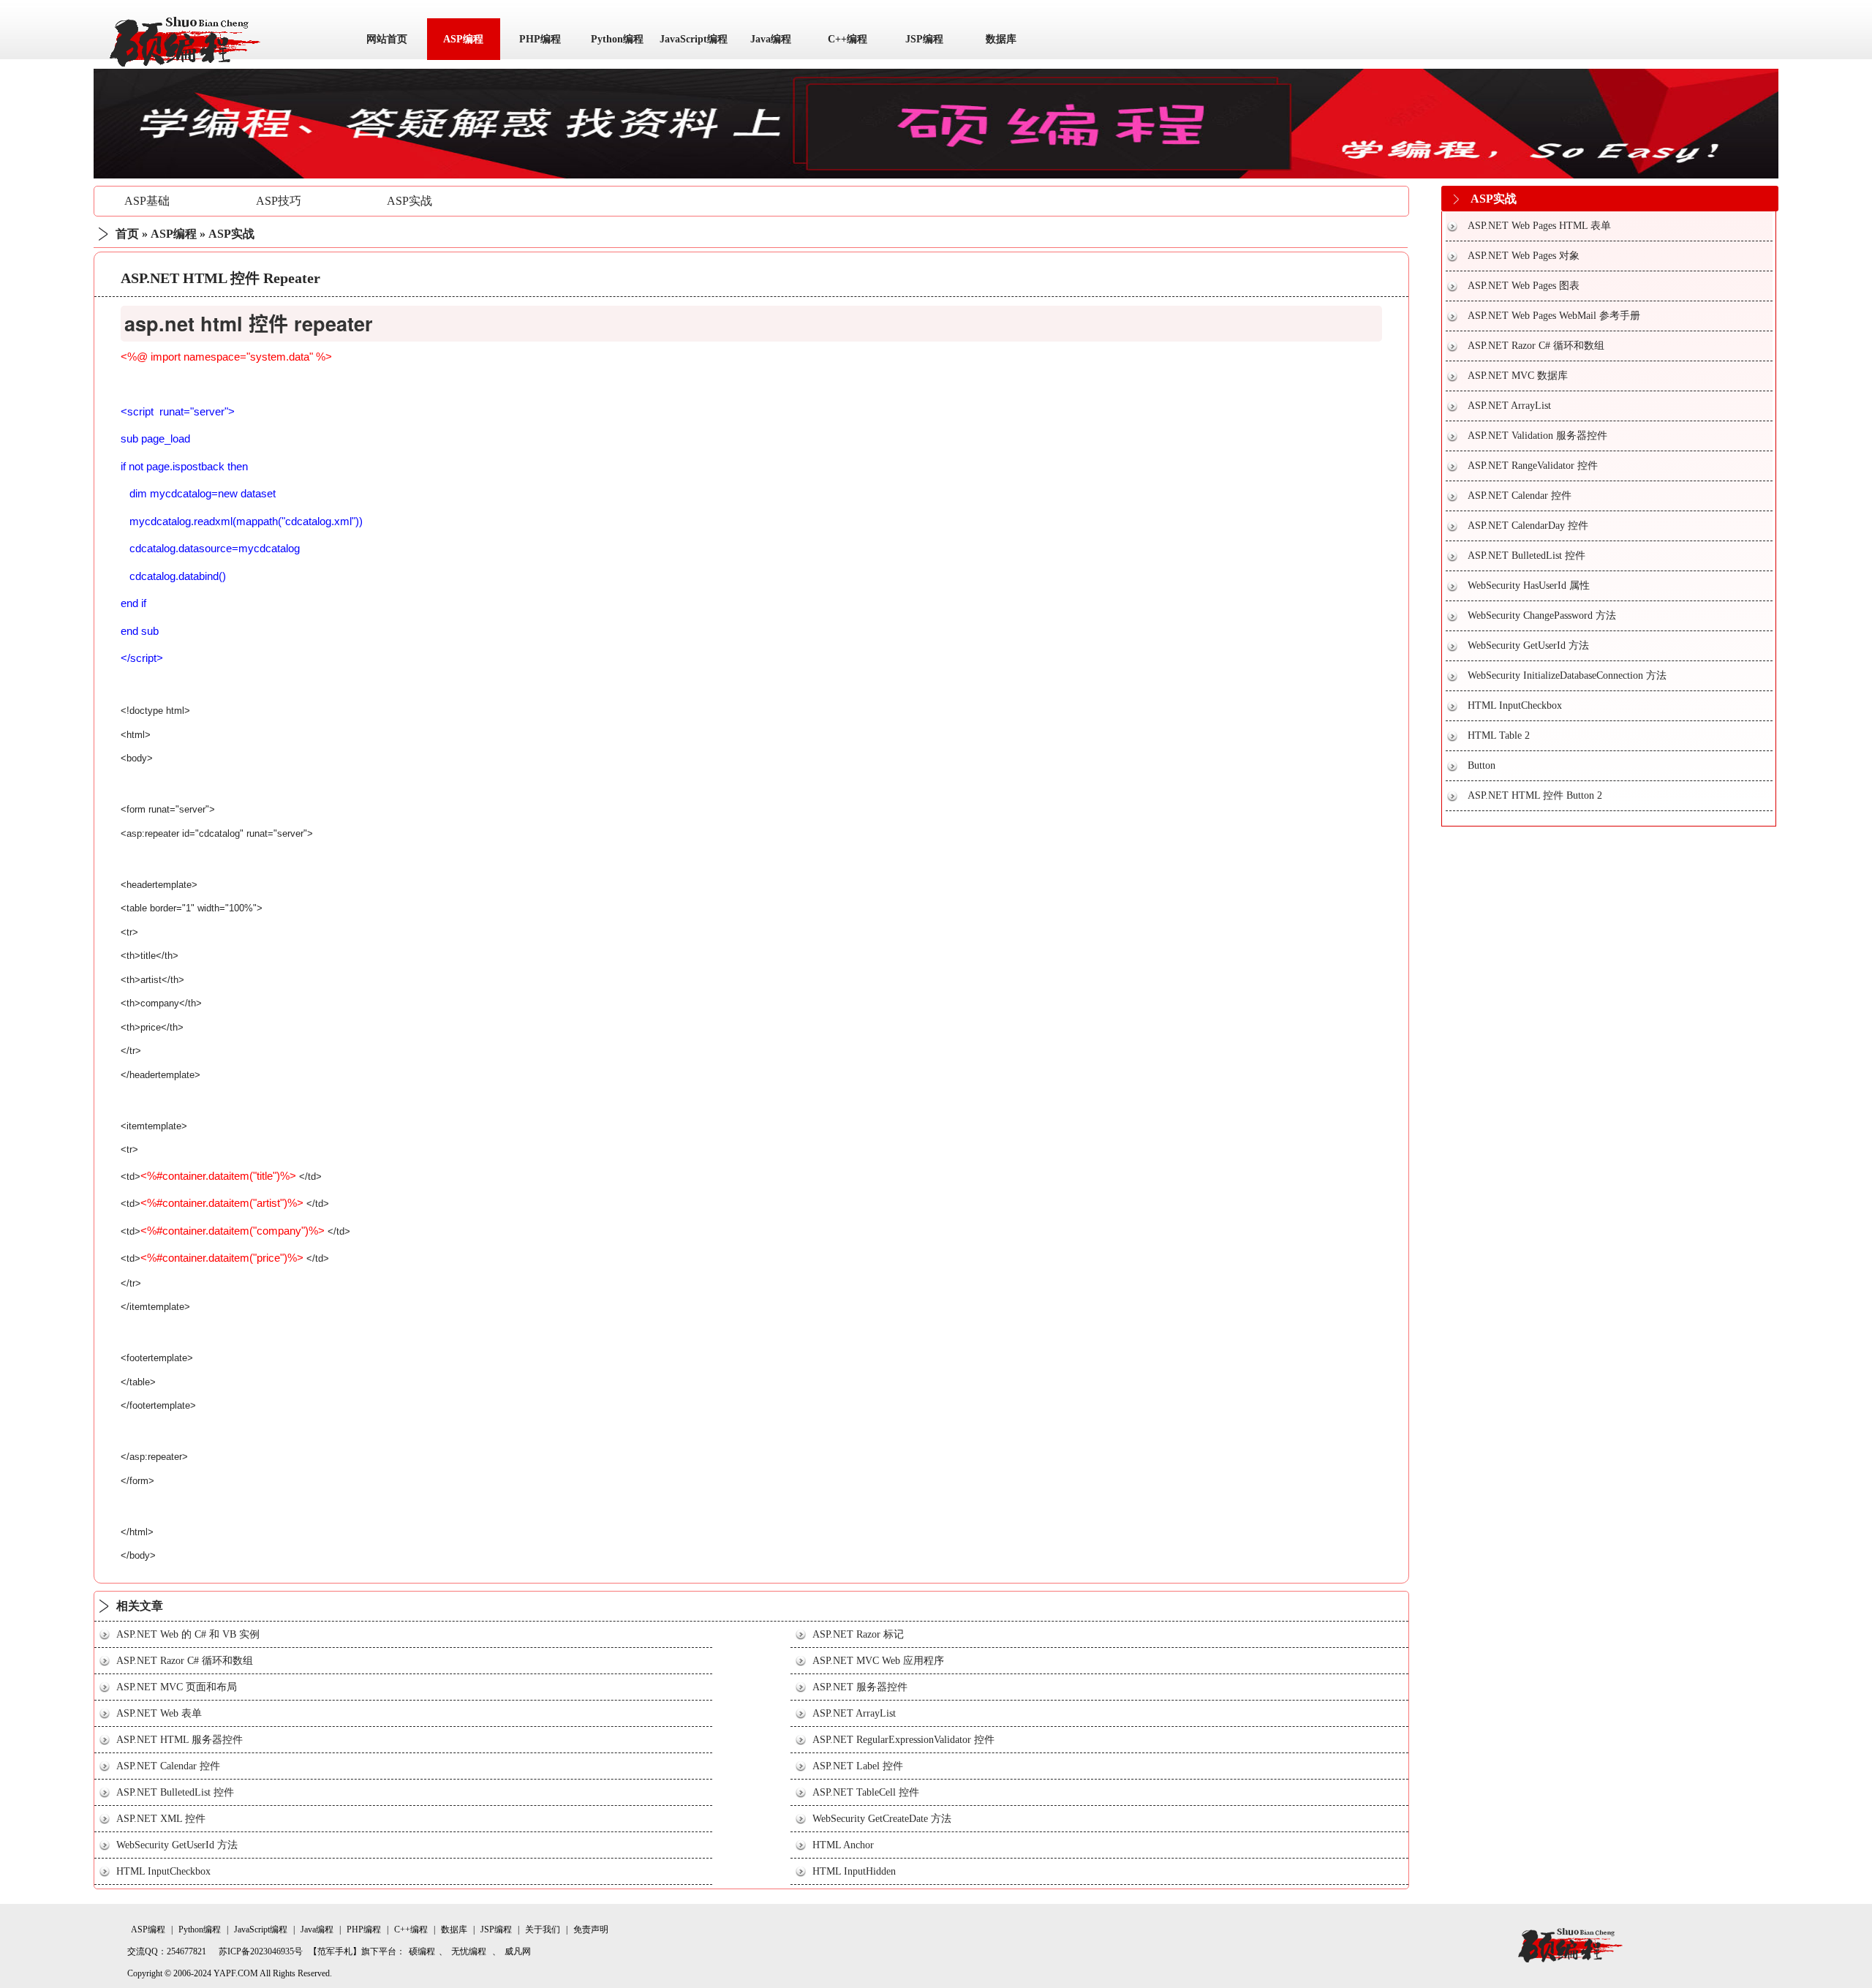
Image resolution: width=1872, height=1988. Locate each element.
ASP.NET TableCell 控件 (866, 1792)
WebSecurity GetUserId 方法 (177, 1845)
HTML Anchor (843, 1845)
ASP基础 (147, 201)
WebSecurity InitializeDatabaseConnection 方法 (1567, 675)
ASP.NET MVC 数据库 (1518, 376)
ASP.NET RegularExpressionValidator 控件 (903, 1740)
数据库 (1001, 39)
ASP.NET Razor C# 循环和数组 (185, 1661)
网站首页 (387, 39)
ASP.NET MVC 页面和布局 (177, 1687)
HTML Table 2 (1499, 735)
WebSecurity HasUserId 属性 (1529, 586)
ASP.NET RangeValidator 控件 (1533, 466)
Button (1482, 765)
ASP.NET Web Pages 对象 (1524, 256)
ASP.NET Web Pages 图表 (1524, 286)
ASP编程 (463, 39)
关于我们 (543, 1929)
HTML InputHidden (854, 1871)
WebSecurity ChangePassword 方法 (1542, 615)
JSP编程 (924, 39)
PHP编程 (540, 39)
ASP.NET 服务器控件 (860, 1687)
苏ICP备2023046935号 (261, 1951)
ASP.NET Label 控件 (858, 1766)
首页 (127, 234)
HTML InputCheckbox (163, 1871)
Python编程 (617, 39)
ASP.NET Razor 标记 (858, 1634)
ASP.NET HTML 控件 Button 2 (1535, 795)
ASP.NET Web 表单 (159, 1713)
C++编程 (848, 39)
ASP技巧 (279, 201)
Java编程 (771, 39)
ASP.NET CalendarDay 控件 (1528, 526)
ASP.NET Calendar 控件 (168, 1766)
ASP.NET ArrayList (854, 1713)
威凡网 (518, 1951)
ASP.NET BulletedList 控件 (175, 1792)
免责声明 (591, 1929)
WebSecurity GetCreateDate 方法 (882, 1819)
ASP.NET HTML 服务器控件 (180, 1740)
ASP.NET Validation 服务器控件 (1537, 436)
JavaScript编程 (694, 39)
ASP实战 (409, 201)
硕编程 (422, 1951)
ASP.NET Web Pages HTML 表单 (1539, 226)
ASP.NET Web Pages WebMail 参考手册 (1554, 316)
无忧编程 (469, 1951)
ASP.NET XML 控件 (161, 1819)
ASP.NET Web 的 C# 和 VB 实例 (188, 1634)
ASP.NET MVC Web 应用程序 (878, 1661)
